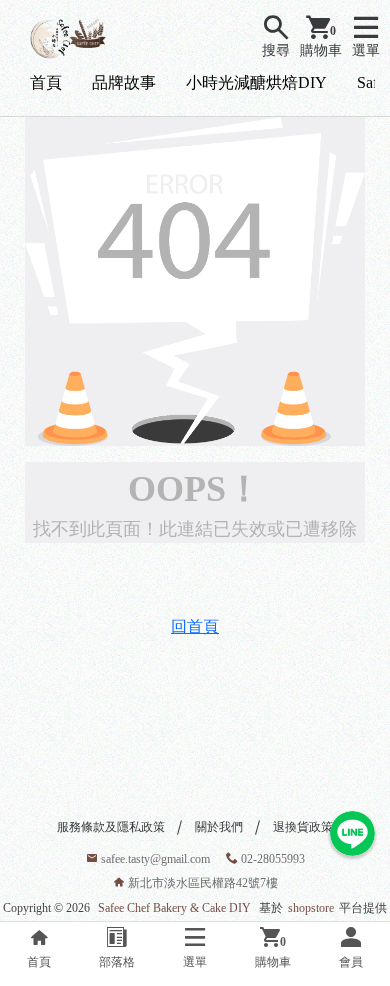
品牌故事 (124, 82)
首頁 (46, 82)
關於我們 (219, 827)
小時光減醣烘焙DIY (256, 82)
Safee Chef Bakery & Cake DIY (174, 908)
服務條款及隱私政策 (111, 827)
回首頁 (195, 626)
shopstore (311, 908)
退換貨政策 (303, 827)
